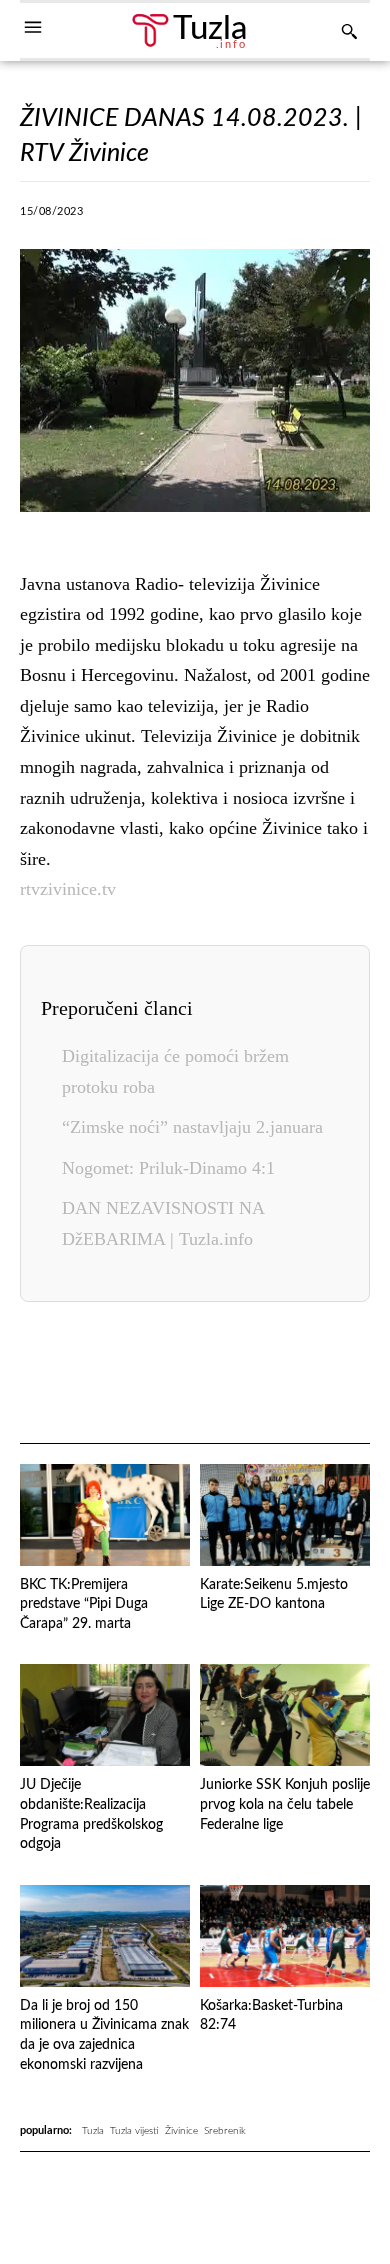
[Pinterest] (333, 217)
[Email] (362, 1374)
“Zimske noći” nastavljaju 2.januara (192, 1127)
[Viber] (195, 217)
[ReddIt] (316, 1374)
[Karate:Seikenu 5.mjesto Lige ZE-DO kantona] (285, 1515)
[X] (149, 217)
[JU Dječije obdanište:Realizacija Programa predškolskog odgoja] (105, 1715)
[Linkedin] (287, 217)
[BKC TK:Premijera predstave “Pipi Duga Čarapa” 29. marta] (105, 1515)
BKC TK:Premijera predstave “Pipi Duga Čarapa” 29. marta (84, 1604)
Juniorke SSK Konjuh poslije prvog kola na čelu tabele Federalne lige (285, 1804)
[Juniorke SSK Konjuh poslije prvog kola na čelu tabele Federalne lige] (285, 1715)
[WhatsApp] (241, 217)
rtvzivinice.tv (68, 889)
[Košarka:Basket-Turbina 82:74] (285, 1936)
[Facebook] (103, 217)
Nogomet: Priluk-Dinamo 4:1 (168, 1168)
